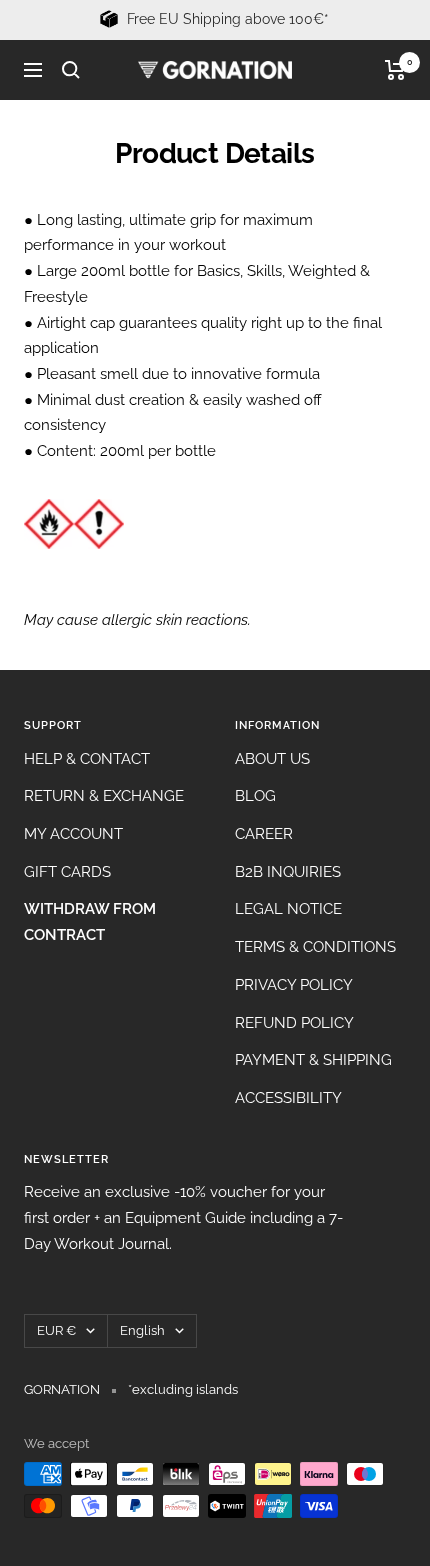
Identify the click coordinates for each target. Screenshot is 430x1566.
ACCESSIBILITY (288, 1098)
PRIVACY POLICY (294, 985)
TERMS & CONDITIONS (315, 947)
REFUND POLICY (294, 1023)
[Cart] (395, 70)
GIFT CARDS (67, 872)
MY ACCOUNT (73, 834)
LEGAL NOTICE (288, 909)
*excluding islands (183, 1389)
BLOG (255, 796)
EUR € (56, 1330)
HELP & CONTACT (87, 759)
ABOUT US (272, 759)
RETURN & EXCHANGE (104, 796)
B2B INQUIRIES (288, 872)
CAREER (264, 834)
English (142, 1330)
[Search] (71, 70)
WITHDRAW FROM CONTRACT (90, 922)
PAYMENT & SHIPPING (313, 1060)
